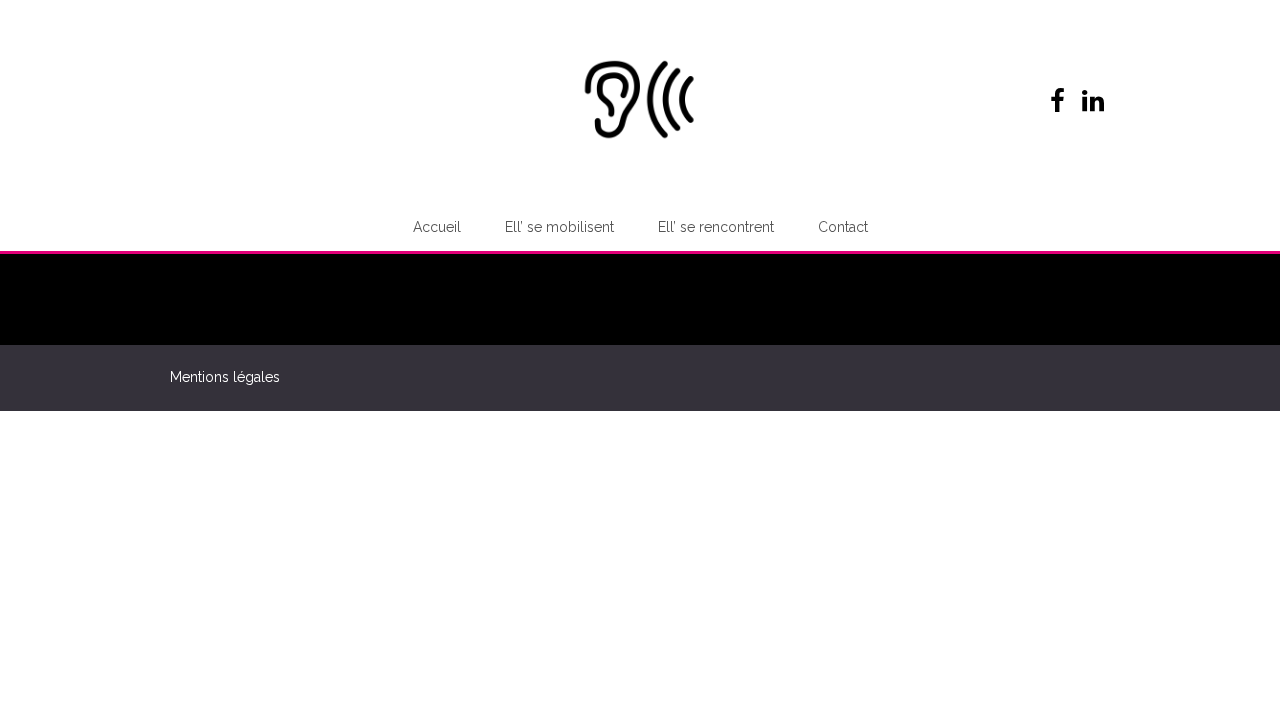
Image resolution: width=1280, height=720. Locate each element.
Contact (843, 227)
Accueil (437, 227)
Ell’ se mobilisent (559, 227)
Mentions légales (225, 377)
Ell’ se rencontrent (716, 227)
